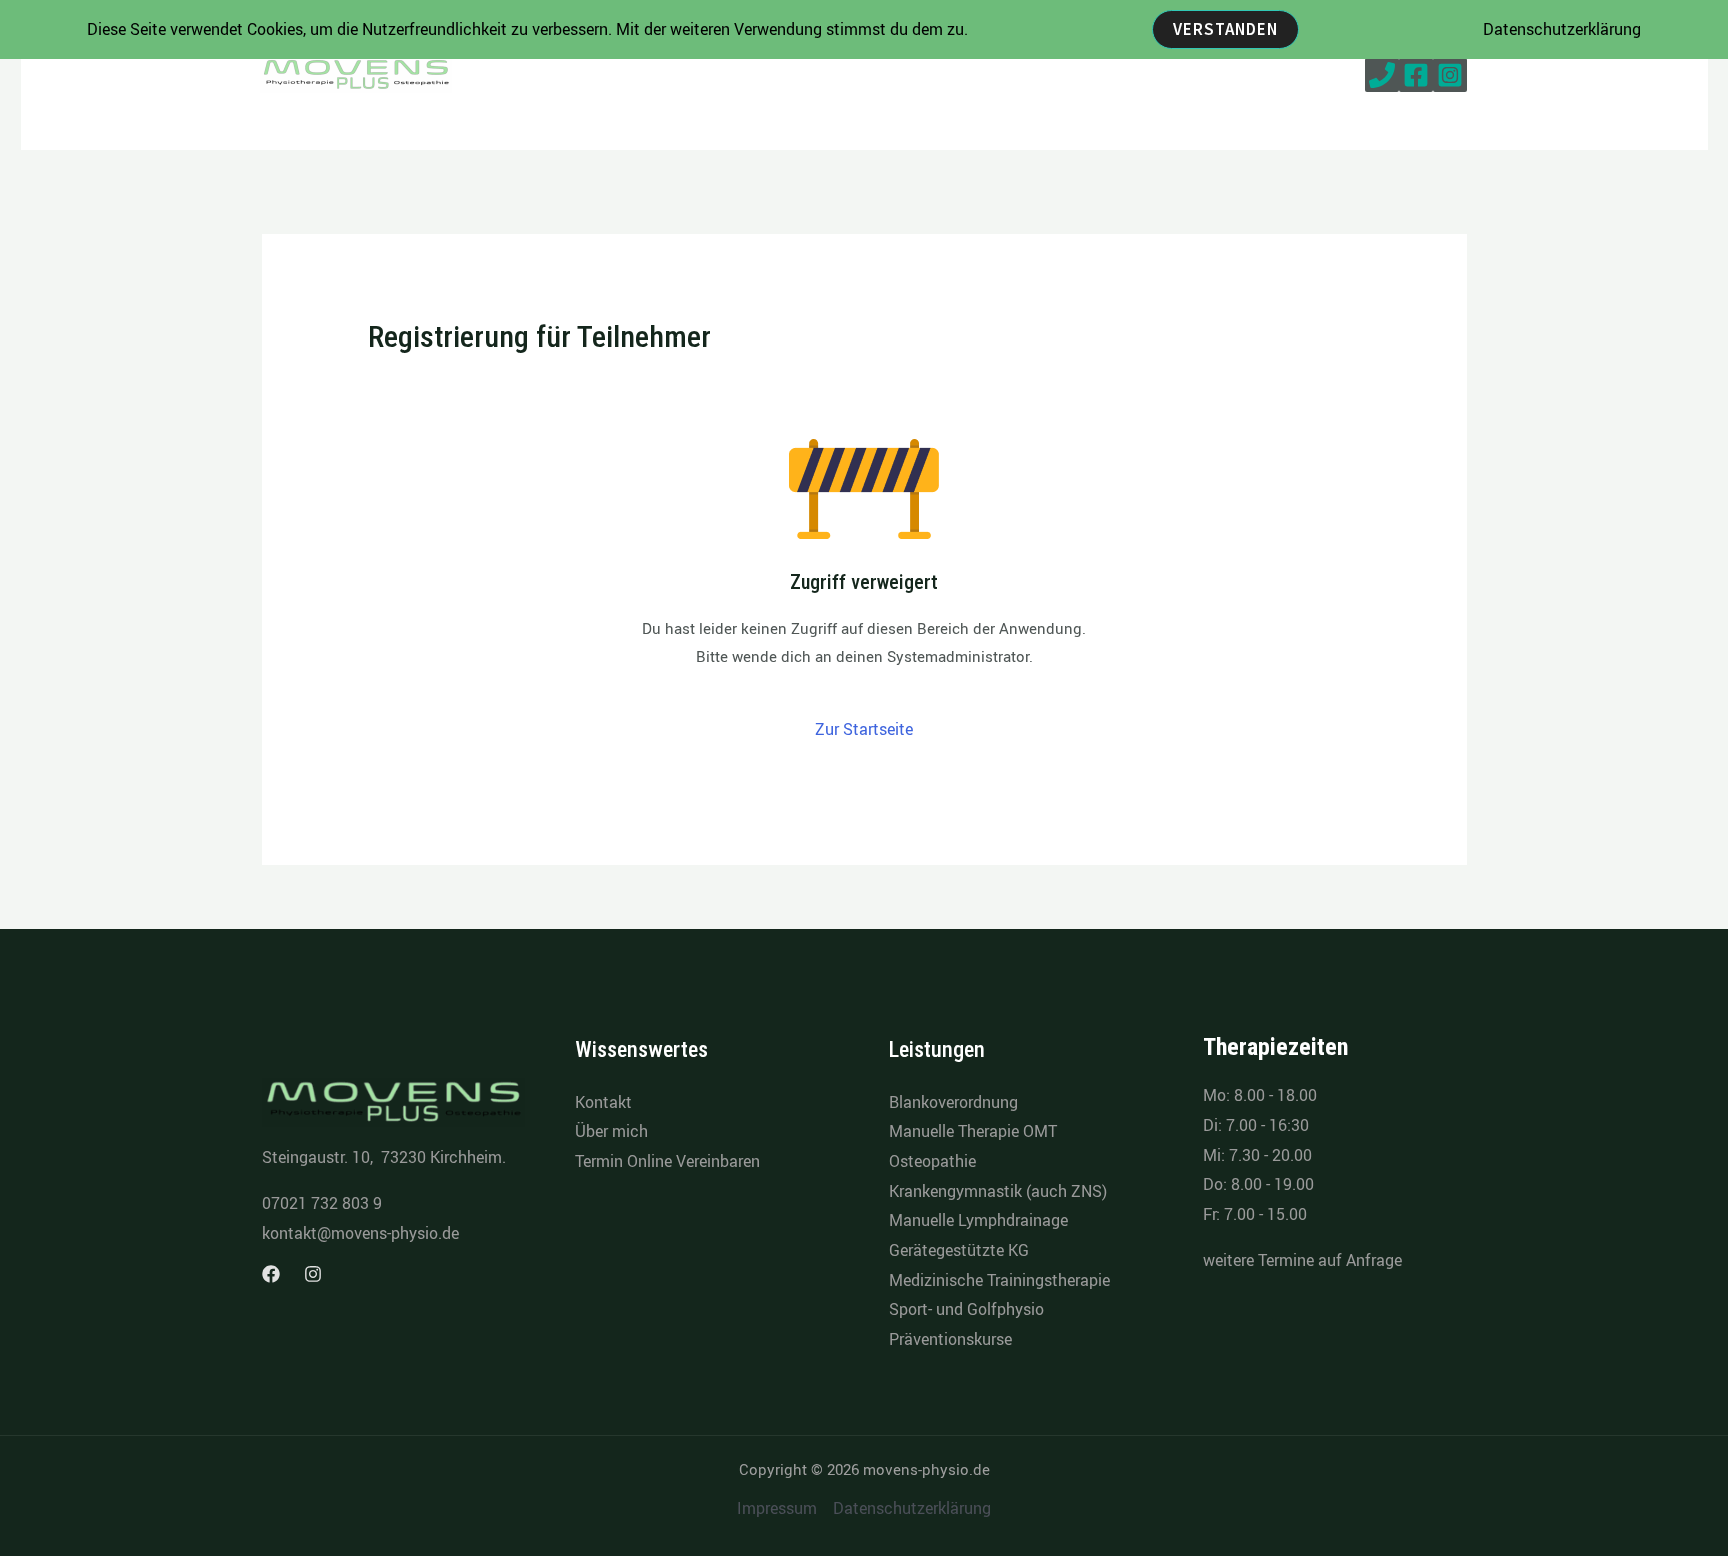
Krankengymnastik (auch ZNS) (998, 1191)
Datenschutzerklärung (912, 1508)
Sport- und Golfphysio (966, 1309)
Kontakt (603, 1102)
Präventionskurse (950, 1339)
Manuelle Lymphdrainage (978, 1220)
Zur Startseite (864, 729)
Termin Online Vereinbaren (667, 1161)
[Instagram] (1450, 75)
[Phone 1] (1382, 75)
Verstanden (1225, 29)
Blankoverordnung (953, 1102)
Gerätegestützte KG (959, 1250)
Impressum (777, 1508)
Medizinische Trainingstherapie (999, 1280)
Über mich (611, 1131)
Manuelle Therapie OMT (973, 1131)
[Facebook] (1416, 75)
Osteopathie (932, 1161)
